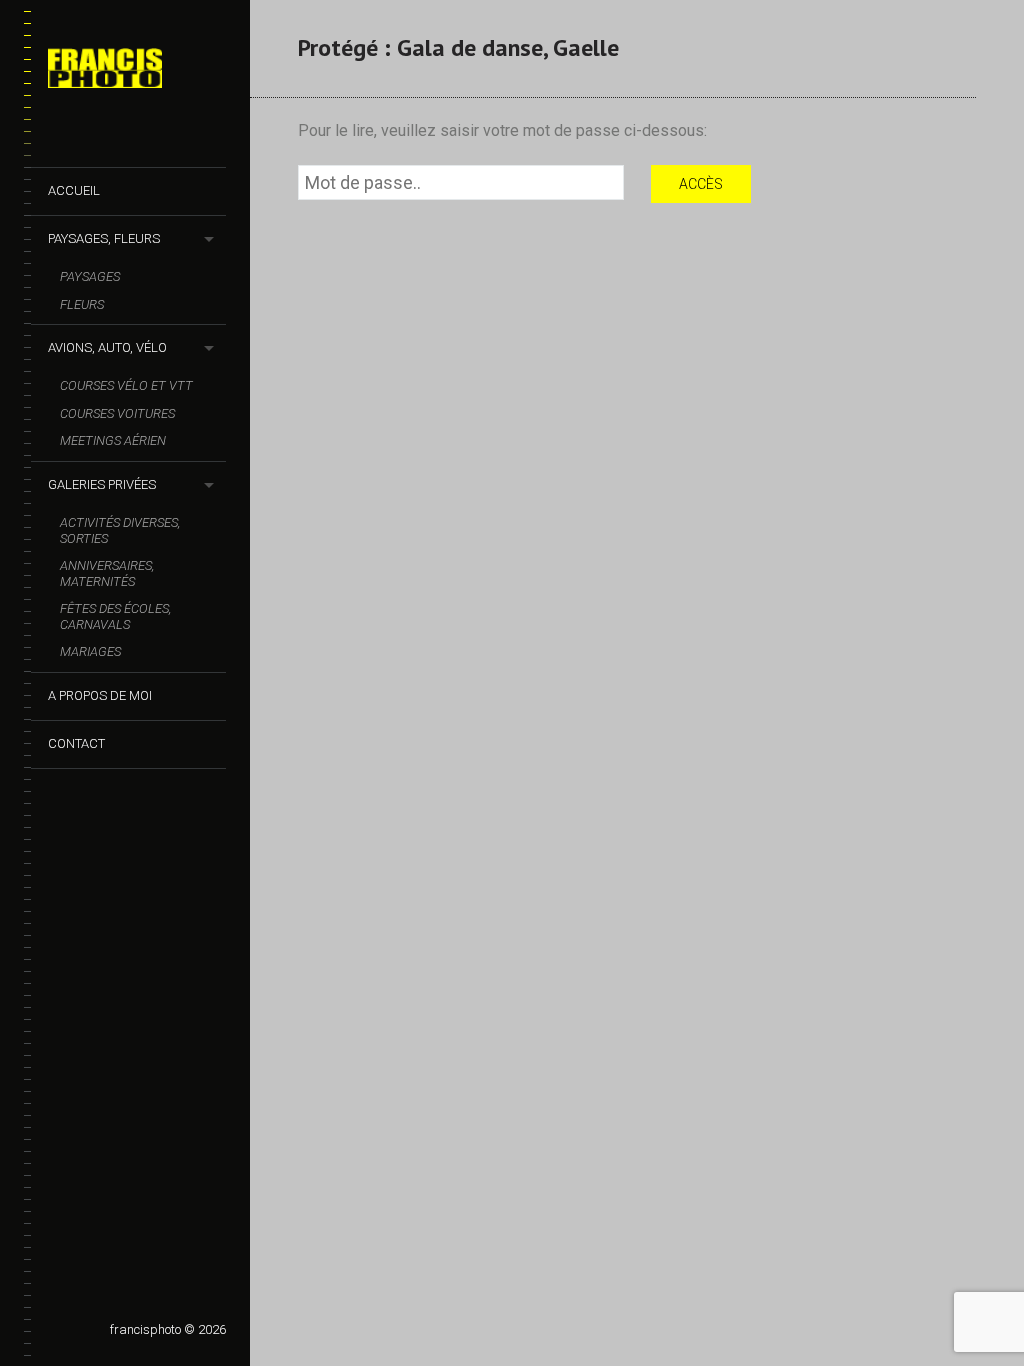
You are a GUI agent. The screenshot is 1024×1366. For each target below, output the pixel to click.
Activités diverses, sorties (120, 530)
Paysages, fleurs (104, 238)
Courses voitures (117, 413)
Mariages (90, 651)
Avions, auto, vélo (107, 347)
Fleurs (82, 304)
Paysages (90, 276)
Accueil (74, 190)
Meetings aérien (113, 440)
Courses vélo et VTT (126, 385)
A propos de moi (100, 695)
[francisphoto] (137, 72)
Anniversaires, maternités (107, 573)
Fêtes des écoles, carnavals (115, 616)
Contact (76, 743)
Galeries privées (102, 484)
